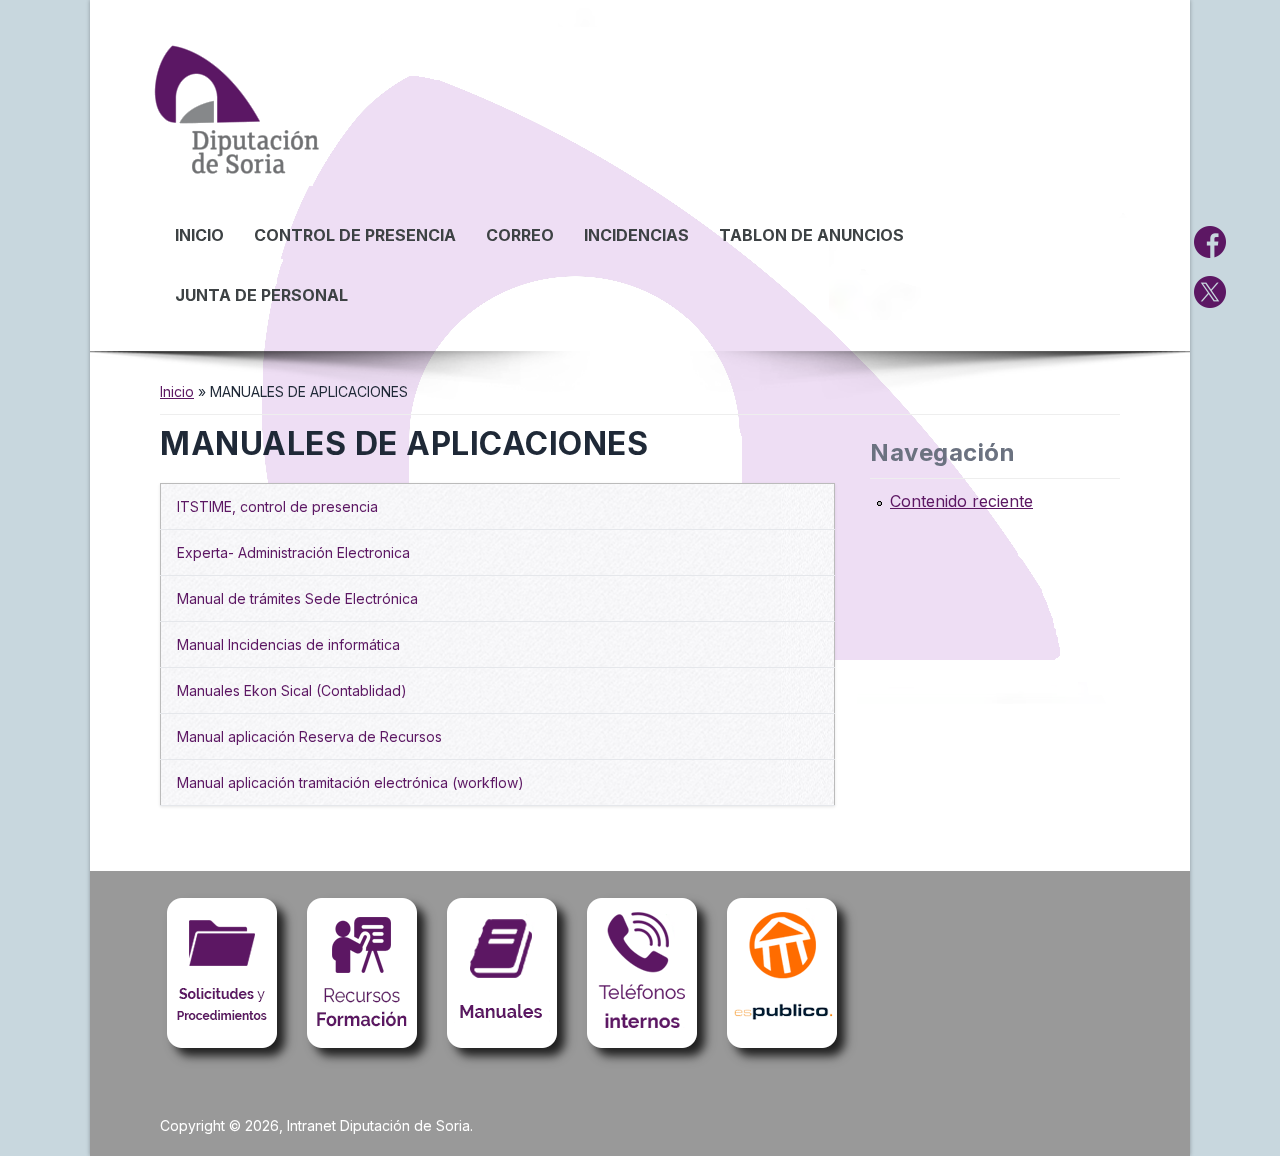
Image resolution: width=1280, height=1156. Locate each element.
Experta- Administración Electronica (293, 552)
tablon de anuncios (811, 235)
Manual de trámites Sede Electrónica (297, 598)
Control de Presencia (355, 235)
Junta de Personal (261, 295)
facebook (1209, 242)
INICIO (199, 235)
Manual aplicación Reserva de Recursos (309, 736)
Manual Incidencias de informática (288, 644)
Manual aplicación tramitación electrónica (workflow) (350, 782)
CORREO (520, 235)
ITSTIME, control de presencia (277, 506)
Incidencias (636, 235)
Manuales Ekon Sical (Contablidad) (292, 690)
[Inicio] (240, 179)
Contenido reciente (961, 501)
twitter (1209, 292)
